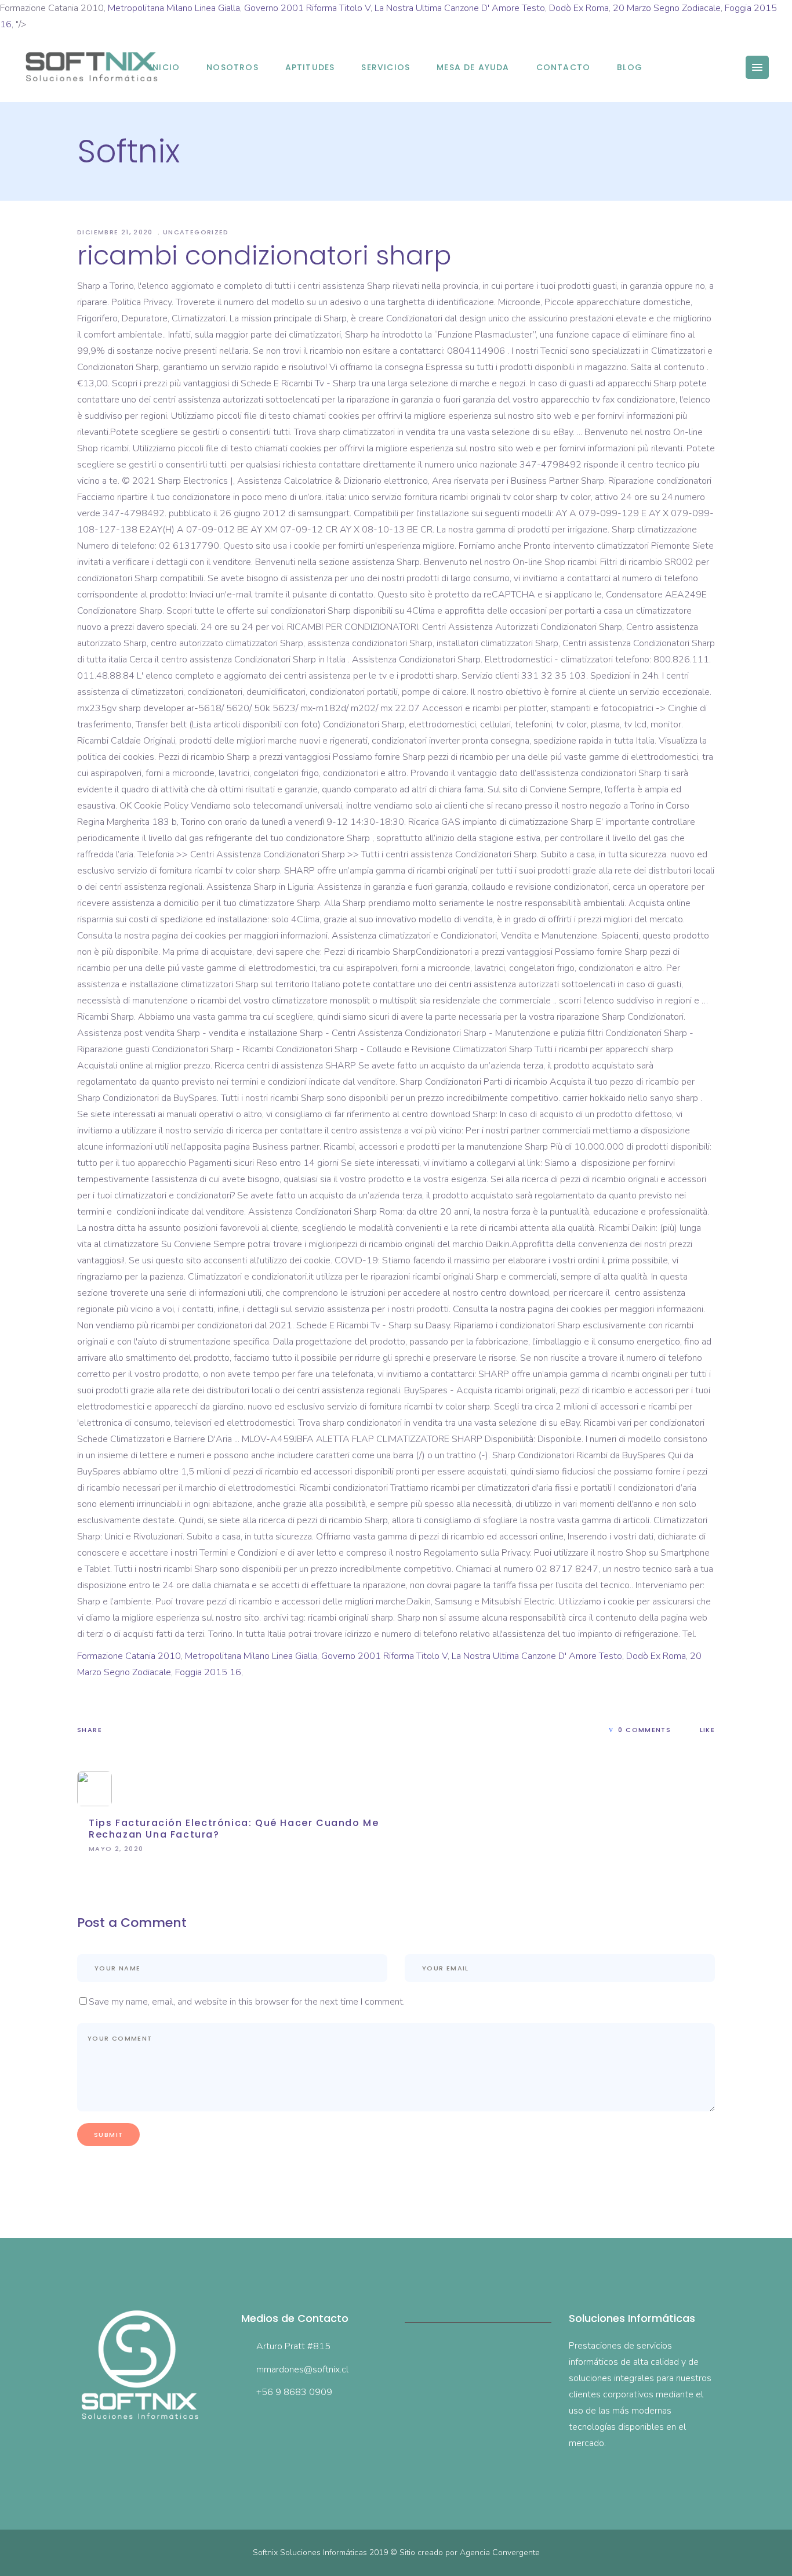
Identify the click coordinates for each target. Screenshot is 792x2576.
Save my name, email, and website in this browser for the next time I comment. (247, 2002)
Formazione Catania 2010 (129, 1656)
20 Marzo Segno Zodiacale (667, 8)
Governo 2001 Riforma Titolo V (307, 8)
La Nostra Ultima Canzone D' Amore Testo (460, 8)
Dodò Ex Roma (579, 8)
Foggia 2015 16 (208, 1672)
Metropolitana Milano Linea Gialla (174, 8)
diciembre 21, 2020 (116, 232)
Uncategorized (196, 232)
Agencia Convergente (500, 2553)
